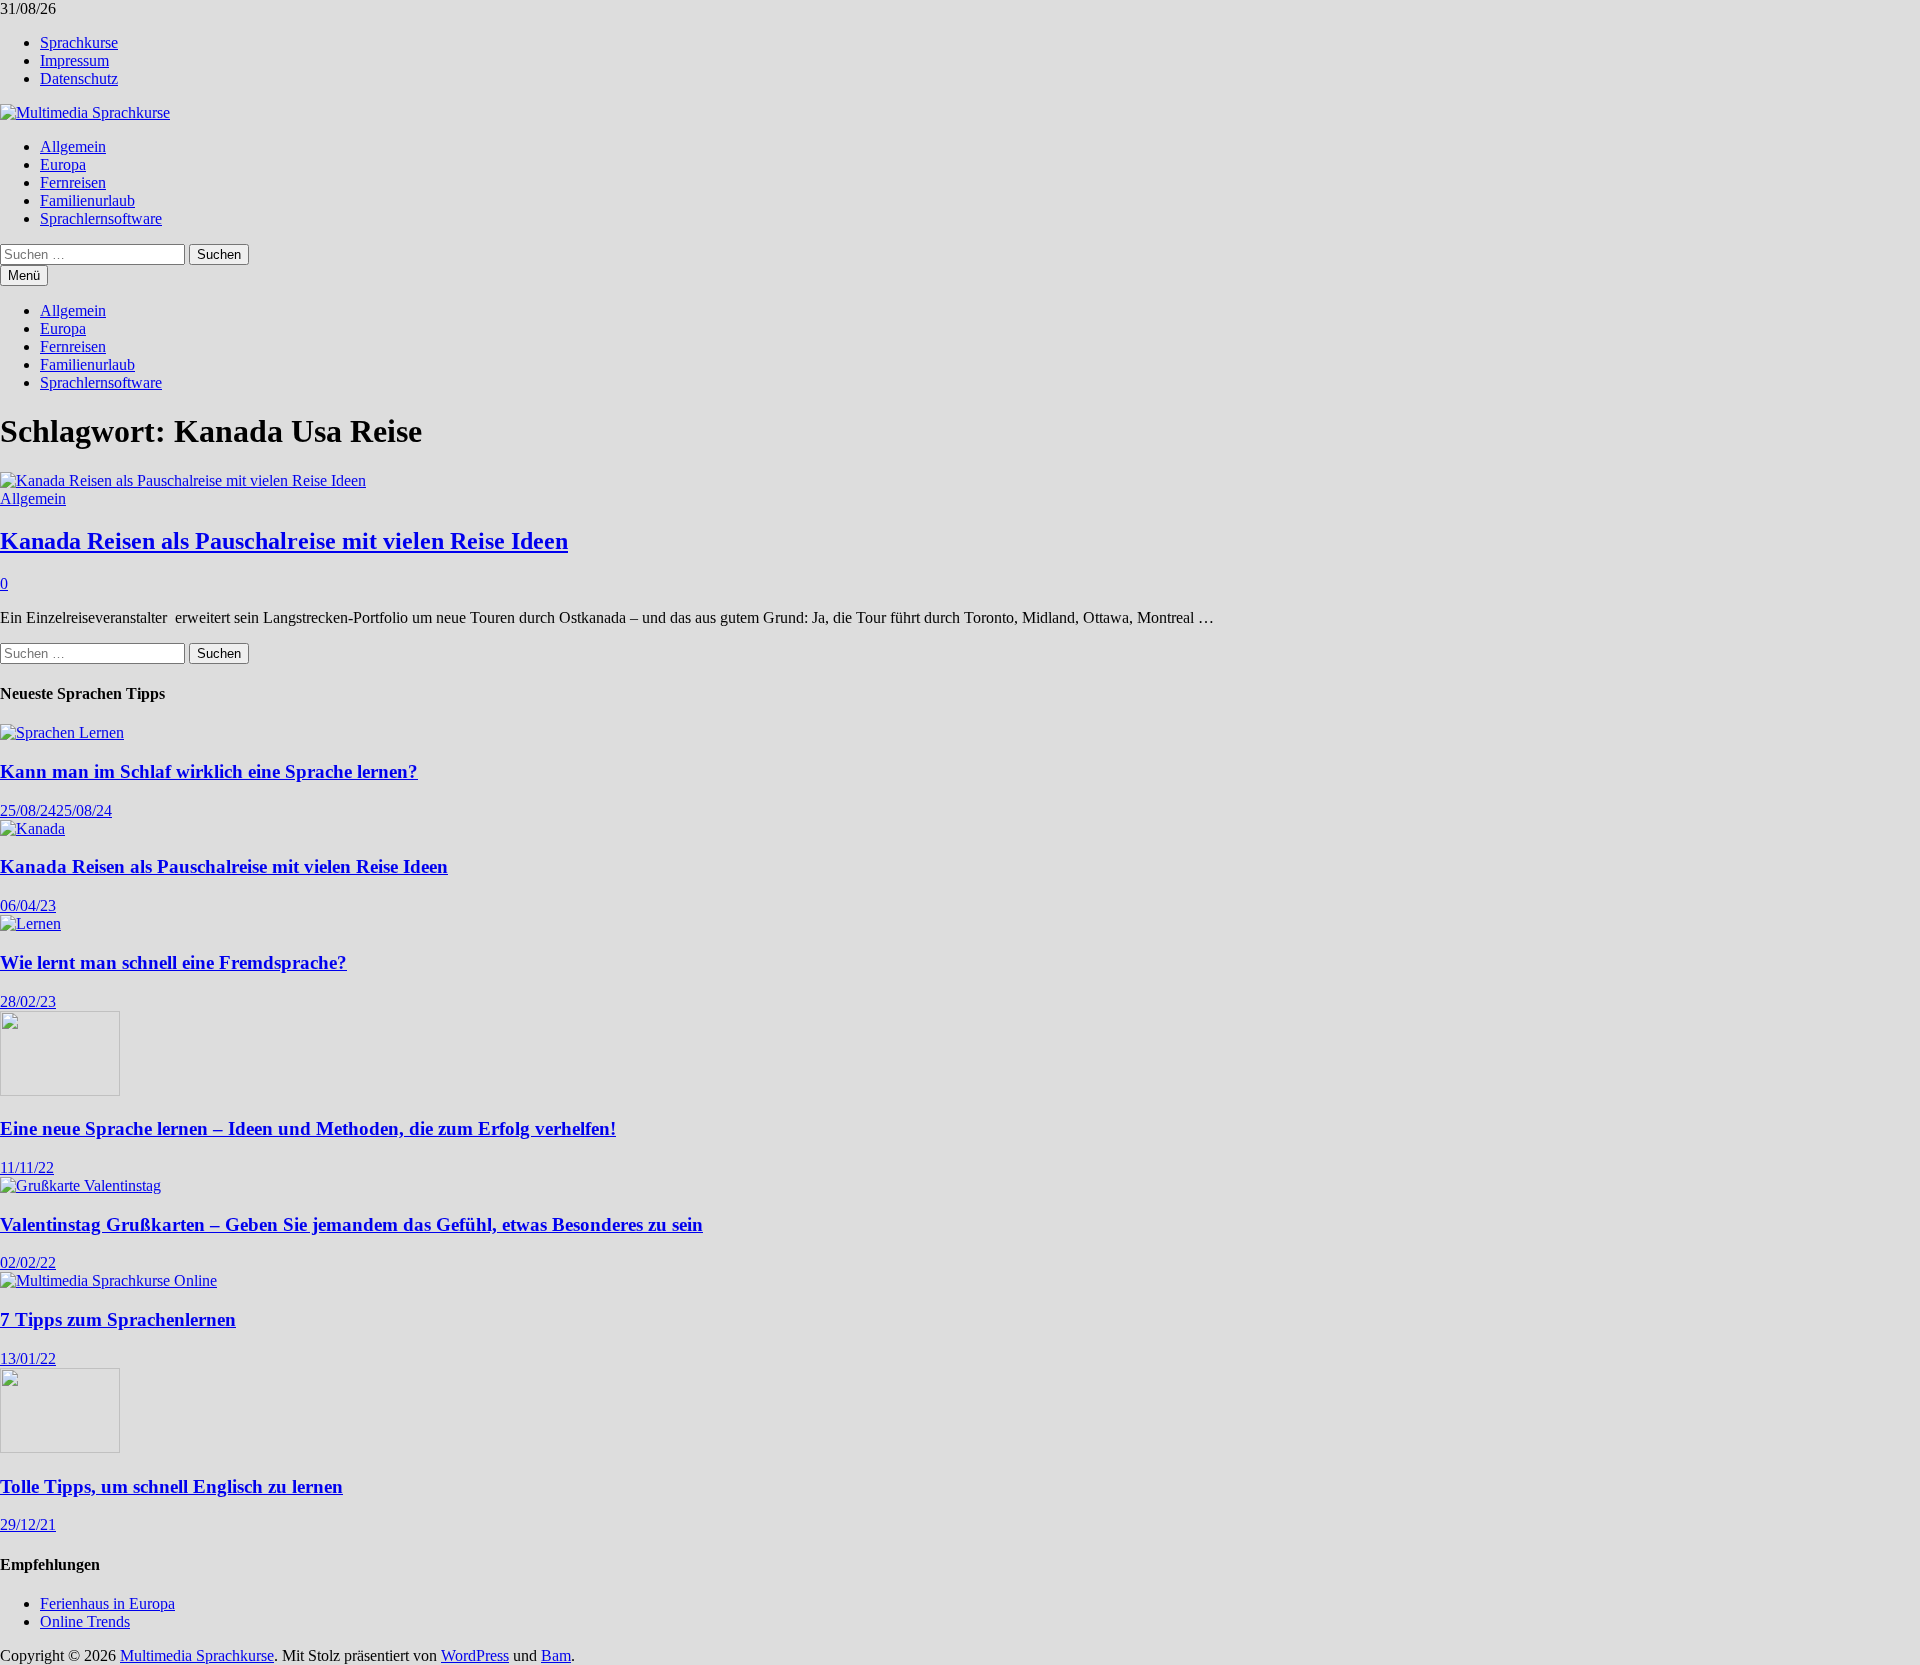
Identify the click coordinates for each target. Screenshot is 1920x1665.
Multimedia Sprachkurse (197, 1655)
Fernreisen (73, 182)
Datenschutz (79, 78)
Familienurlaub (87, 200)
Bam (556, 1655)
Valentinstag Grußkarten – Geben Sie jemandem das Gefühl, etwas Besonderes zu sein (351, 1224)
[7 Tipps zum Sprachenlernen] (108, 1280)
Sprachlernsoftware (101, 218)
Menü (24, 275)
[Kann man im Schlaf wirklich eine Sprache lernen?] (62, 732)
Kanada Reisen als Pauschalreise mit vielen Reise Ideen (284, 541)
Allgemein (73, 146)
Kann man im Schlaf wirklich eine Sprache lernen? (209, 771)
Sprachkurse (79, 42)
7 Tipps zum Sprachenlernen (118, 1319)
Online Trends (85, 1621)
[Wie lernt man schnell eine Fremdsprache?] (30, 923)
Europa (63, 164)
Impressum (74, 60)
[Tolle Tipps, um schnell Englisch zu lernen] (60, 1447)
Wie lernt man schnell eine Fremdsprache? (173, 962)
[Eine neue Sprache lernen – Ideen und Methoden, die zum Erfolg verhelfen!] (60, 1090)
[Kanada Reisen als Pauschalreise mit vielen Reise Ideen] (32, 828)
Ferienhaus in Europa (107, 1603)
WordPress (475, 1655)
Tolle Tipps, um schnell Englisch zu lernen (171, 1486)
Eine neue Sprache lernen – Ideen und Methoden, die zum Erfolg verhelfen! (308, 1128)
